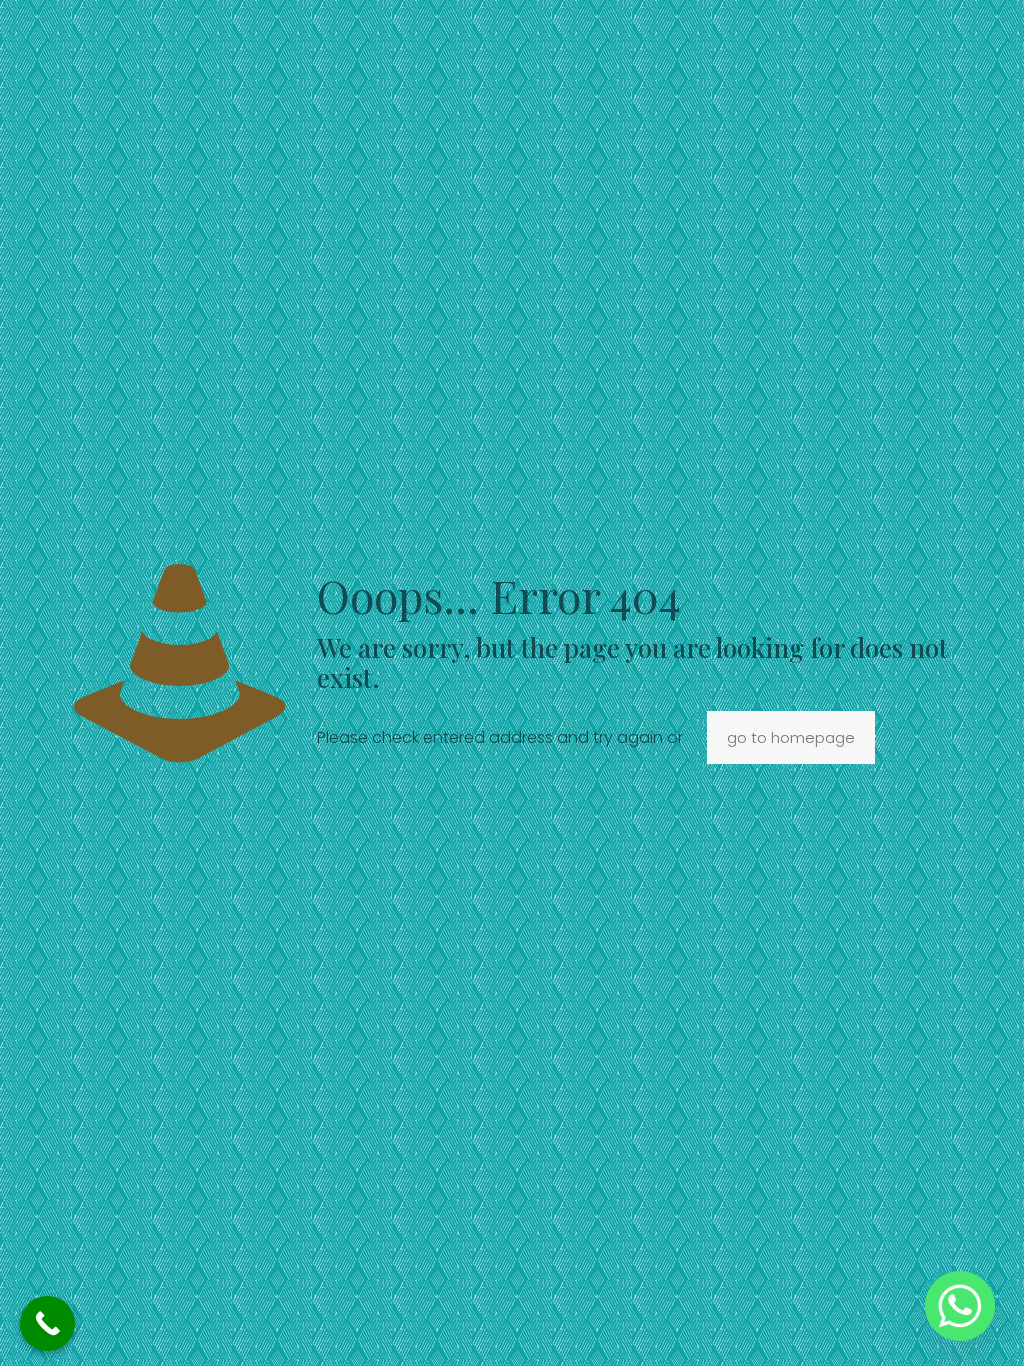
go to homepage (791, 737)
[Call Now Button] (47, 1323)
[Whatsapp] (960, 1306)
